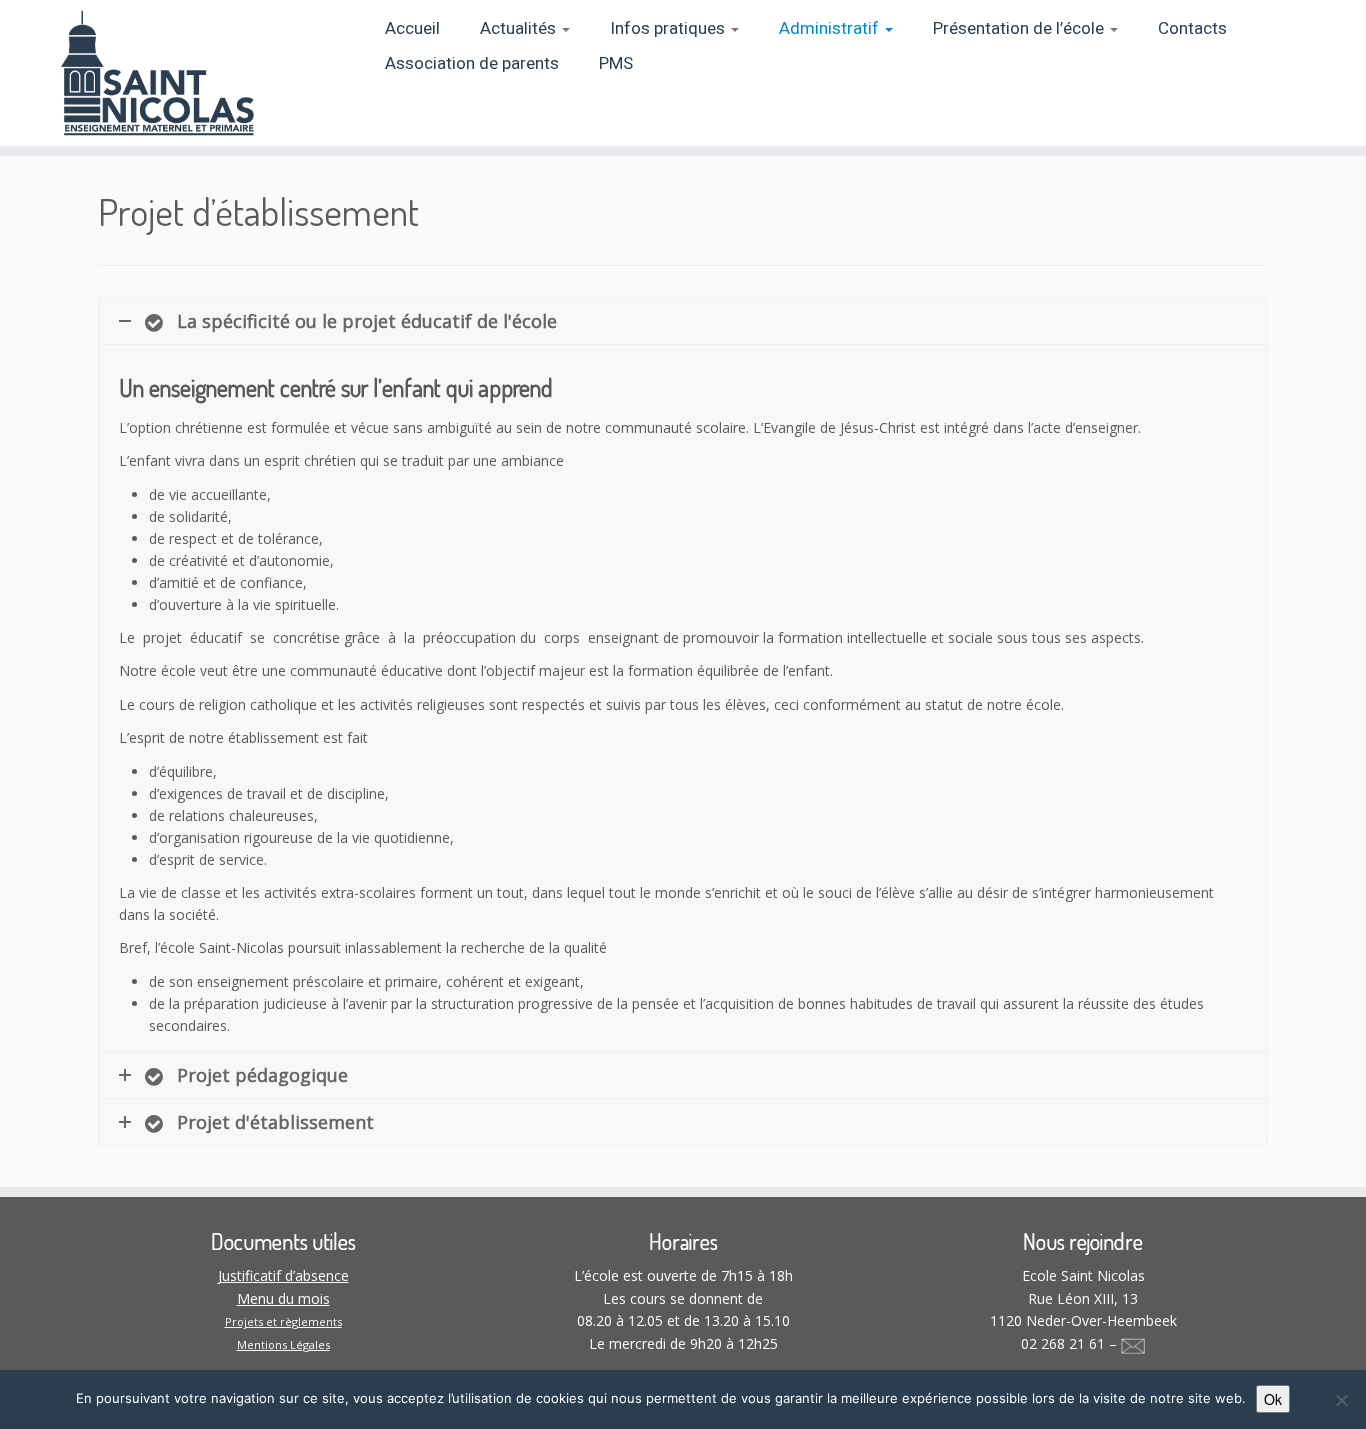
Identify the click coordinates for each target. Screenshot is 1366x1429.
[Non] (1341, 1400)
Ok (1273, 1399)
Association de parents (472, 63)
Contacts (1192, 28)
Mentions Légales (283, 1344)
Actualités (520, 28)
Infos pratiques (669, 28)
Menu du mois (283, 1298)
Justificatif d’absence (283, 1275)
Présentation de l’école (1020, 28)
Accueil (412, 28)
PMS (616, 63)
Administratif (831, 28)
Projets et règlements (283, 1321)
